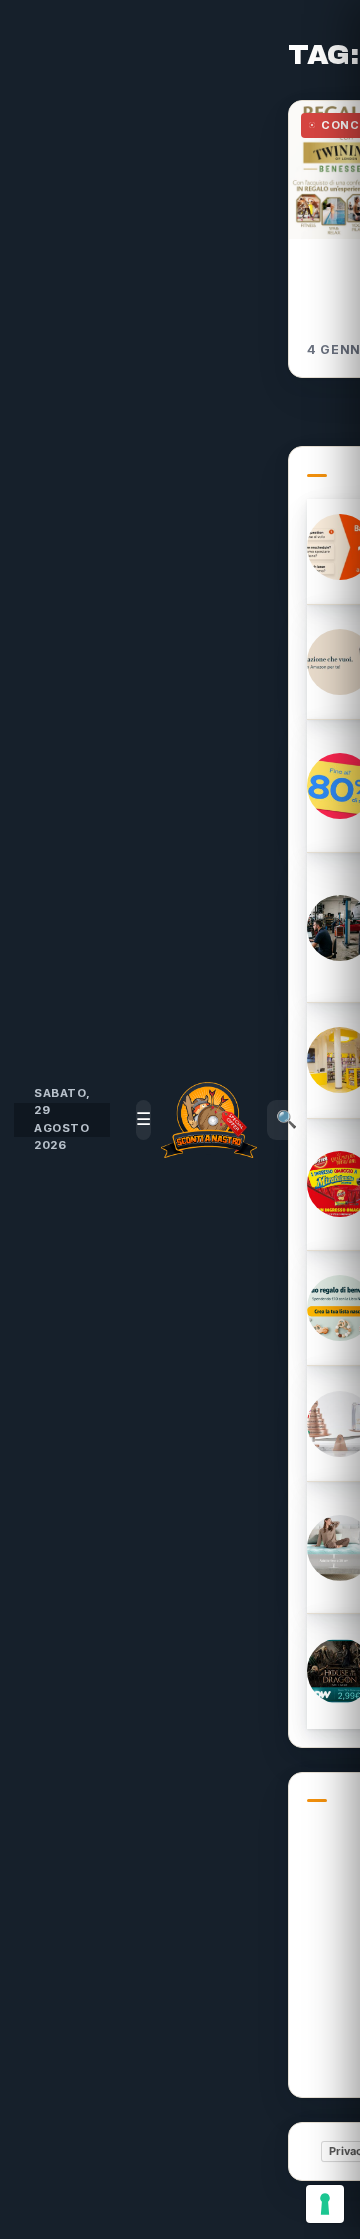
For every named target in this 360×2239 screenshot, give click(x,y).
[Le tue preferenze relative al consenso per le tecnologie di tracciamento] (325, 2204)
